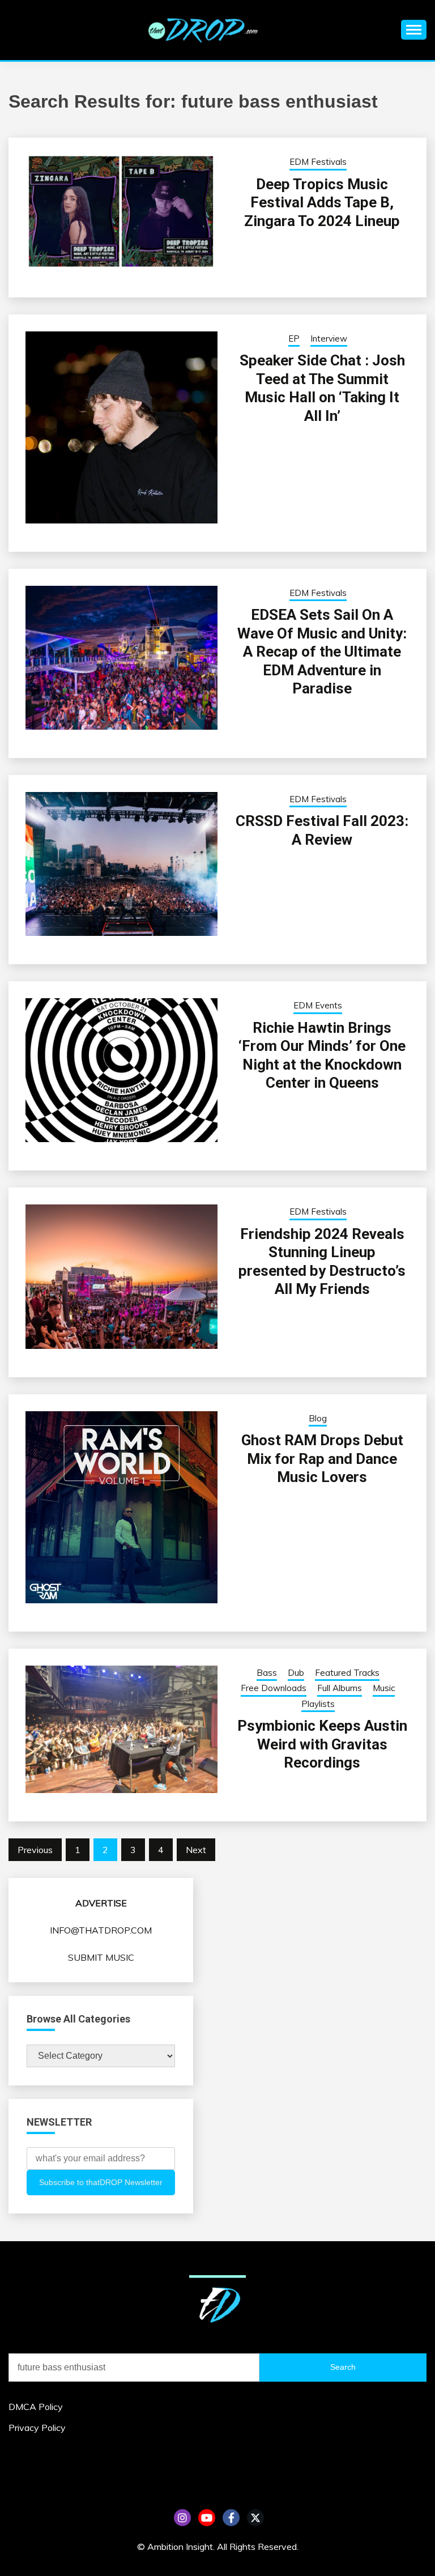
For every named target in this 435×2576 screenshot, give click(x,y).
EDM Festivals (318, 162)
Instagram (182, 2518)
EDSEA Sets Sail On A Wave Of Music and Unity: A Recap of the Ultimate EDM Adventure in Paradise (322, 652)
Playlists (318, 1704)
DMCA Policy (36, 2407)
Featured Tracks (347, 1673)
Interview (329, 339)
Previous (35, 1850)
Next (196, 1850)
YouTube (207, 2518)
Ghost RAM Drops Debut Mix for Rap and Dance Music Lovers (322, 1459)
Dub (296, 1673)
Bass (267, 1673)
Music (384, 1688)
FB (231, 2518)
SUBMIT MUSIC (101, 1957)
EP (294, 339)
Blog (318, 1418)
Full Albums (340, 1688)
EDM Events (318, 1005)
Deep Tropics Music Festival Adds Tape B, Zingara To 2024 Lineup (322, 203)
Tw (255, 2518)
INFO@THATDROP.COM (101, 1930)
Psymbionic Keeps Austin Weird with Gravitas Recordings (322, 1744)
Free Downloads (274, 1688)
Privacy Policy (37, 2428)
